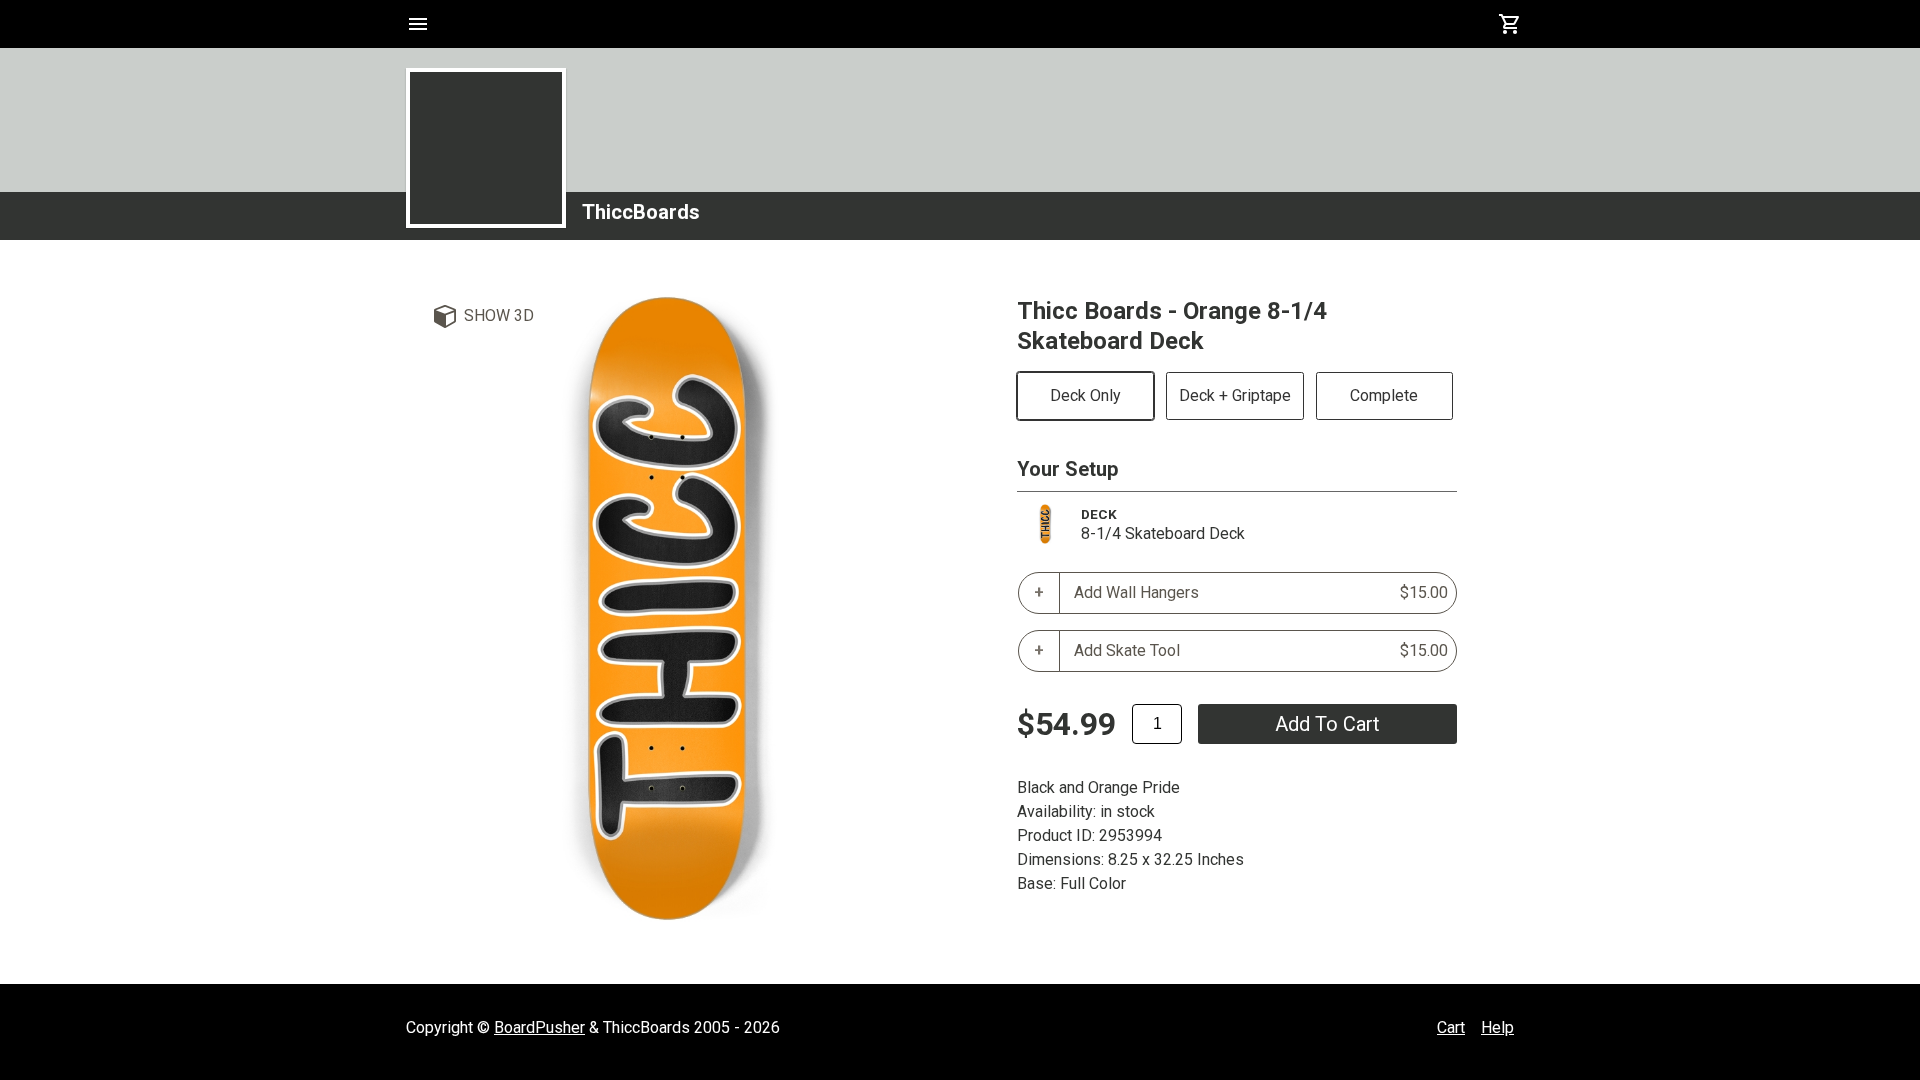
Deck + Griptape (1235, 395)
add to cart (1327, 724)
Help (1497, 1027)
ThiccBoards (641, 212)
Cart (1451, 1027)
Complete (1384, 395)
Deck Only (1085, 395)
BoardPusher (539, 1027)
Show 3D (499, 315)
